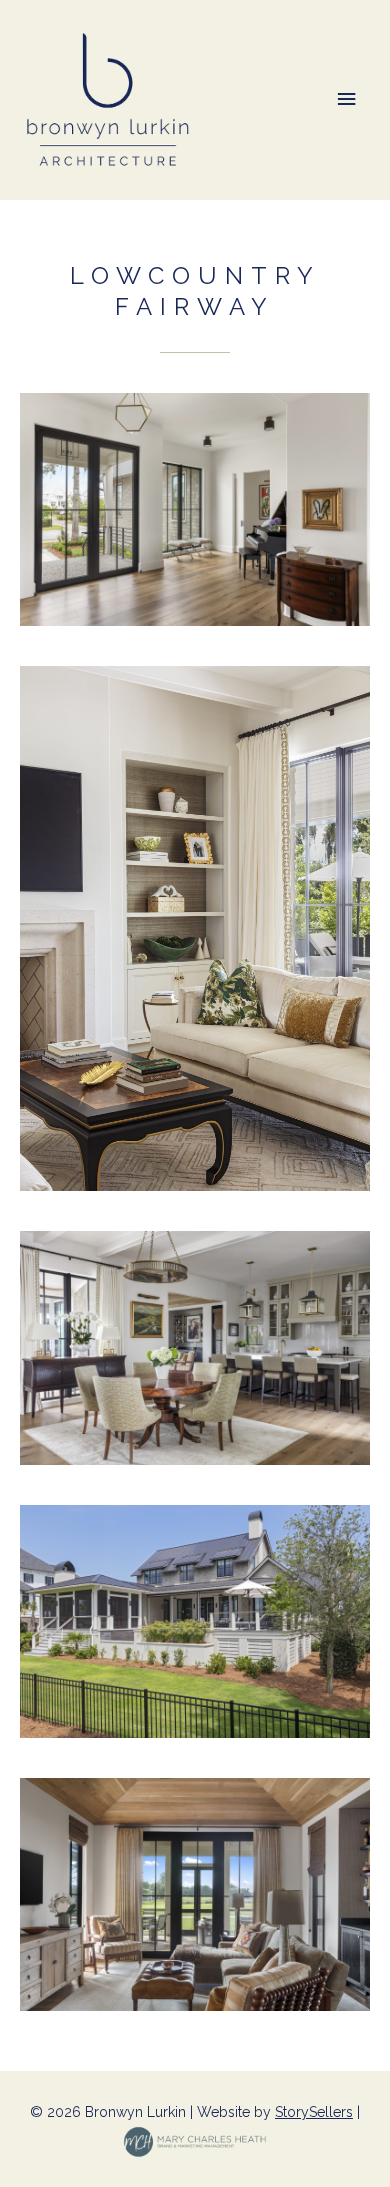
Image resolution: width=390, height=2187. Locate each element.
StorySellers (314, 2112)
